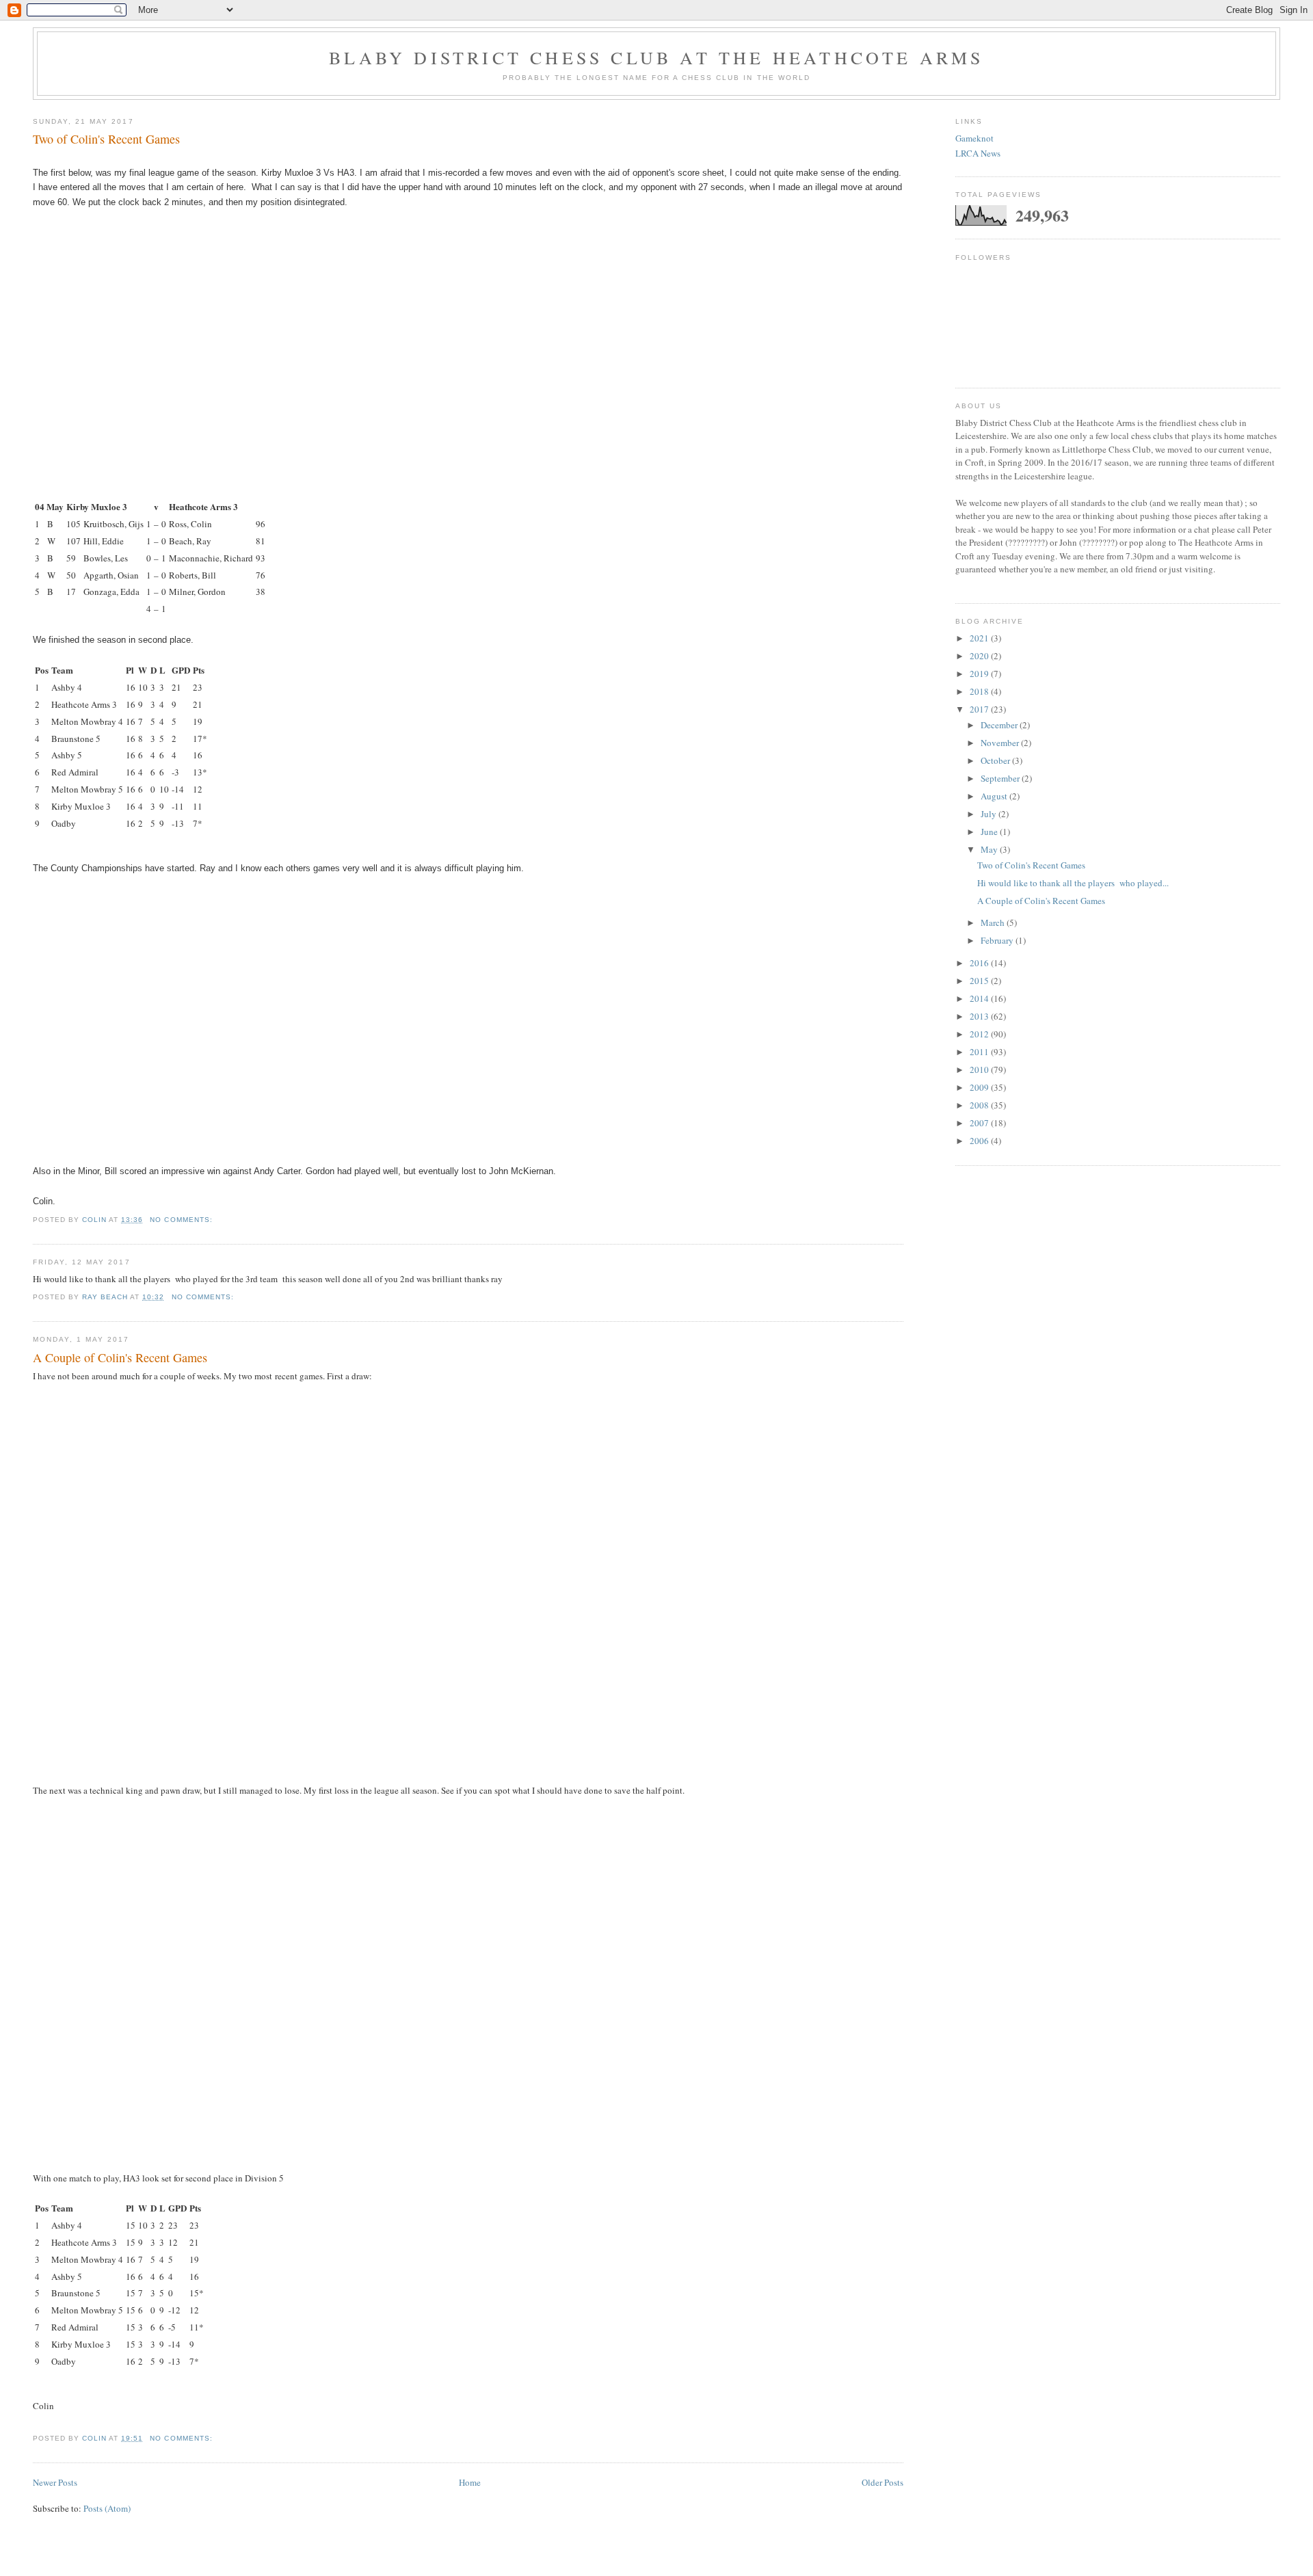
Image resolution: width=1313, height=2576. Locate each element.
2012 (980, 1034)
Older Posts (883, 2482)
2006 (980, 1141)
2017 (980, 709)
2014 (980, 998)
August (995, 796)
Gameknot (974, 138)
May (990, 849)
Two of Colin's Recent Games (106, 139)
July (990, 814)
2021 (980, 638)
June (990, 832)
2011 (980, 1052)
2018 (980, 691)
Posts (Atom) (107, 2508)
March (994, 922)
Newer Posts (55, 2482)
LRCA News (978, 153)
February (998, 940)
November (1001, 743)
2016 (980, 963)
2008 (980, 1105)
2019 (980, 674)
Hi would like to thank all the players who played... (1073, 883)
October (996, 760)
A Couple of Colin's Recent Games (120, 1357)
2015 (980, 981)
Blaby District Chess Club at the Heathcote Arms (656, 57)
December (1000, 725)
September (1001, 778)
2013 (980, 1016)
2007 (980, 1123)
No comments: (182, 1220)
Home (470, 2482)
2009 (980, 1087)
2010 (980, 1070)
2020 (980, 656)
